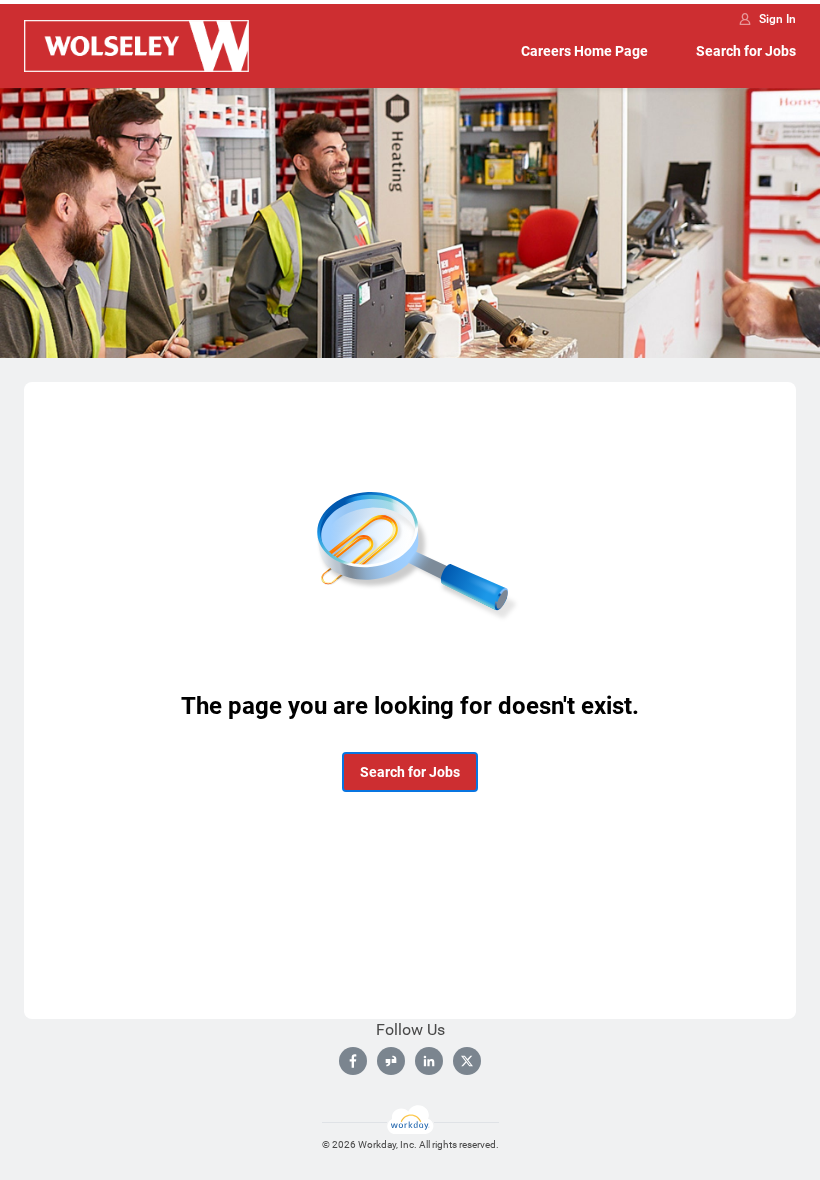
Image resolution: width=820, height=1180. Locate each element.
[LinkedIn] (429, 1061)
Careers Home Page (584, 51)
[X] (467, 1061)
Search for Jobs (746, 51)
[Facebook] (353, 1061)
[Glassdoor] (391, 1061)
